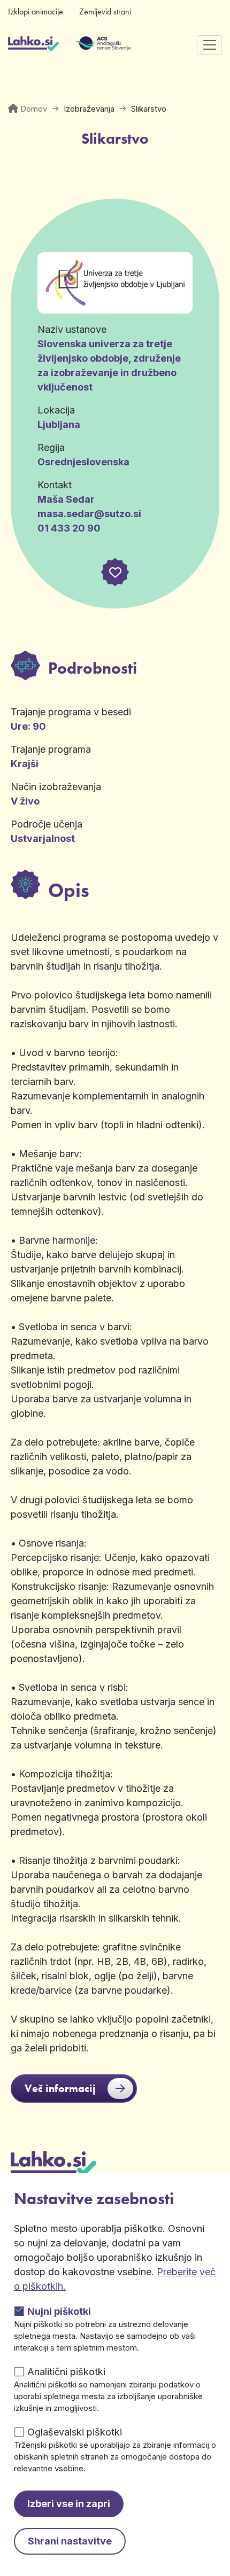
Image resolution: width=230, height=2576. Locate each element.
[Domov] (33, 45)
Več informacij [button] (60, 2088)
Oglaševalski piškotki (75, 2432)
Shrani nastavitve (70, 2541)
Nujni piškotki (59, 2311)
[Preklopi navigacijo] (209, 45)
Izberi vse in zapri (69, 2504)
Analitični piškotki (66, 2372)
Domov (34, 109)
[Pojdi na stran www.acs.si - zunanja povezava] (87, 45)
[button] (115, 572)
